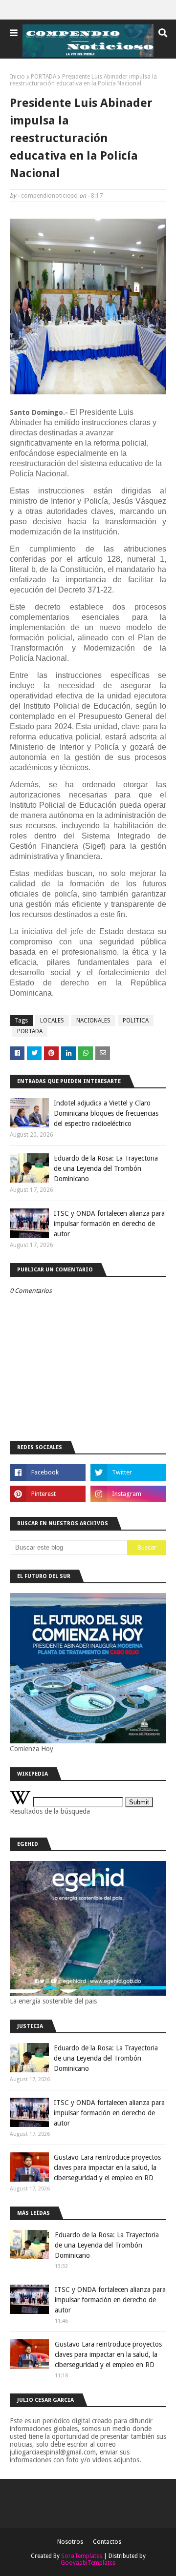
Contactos (107, 2542)
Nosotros (70, 2542)
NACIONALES (93, 1021)
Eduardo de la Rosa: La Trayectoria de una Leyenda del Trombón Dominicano (106, 1168)
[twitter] (128, 1472)
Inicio (17, 77)
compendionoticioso (49, 196)
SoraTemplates (82, 2556)
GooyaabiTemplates (88, 2563)
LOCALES (52, 1021)
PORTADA (44, 77)
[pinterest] (48, 1494)
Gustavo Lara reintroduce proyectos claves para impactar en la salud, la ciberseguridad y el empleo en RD (107, 2167)
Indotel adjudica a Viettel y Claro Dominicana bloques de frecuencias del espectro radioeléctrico (106, 1113)
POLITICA (136, 1021)
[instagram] (128, 1494)
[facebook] (48, 1472)
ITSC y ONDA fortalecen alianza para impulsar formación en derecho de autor (109, 1224)
